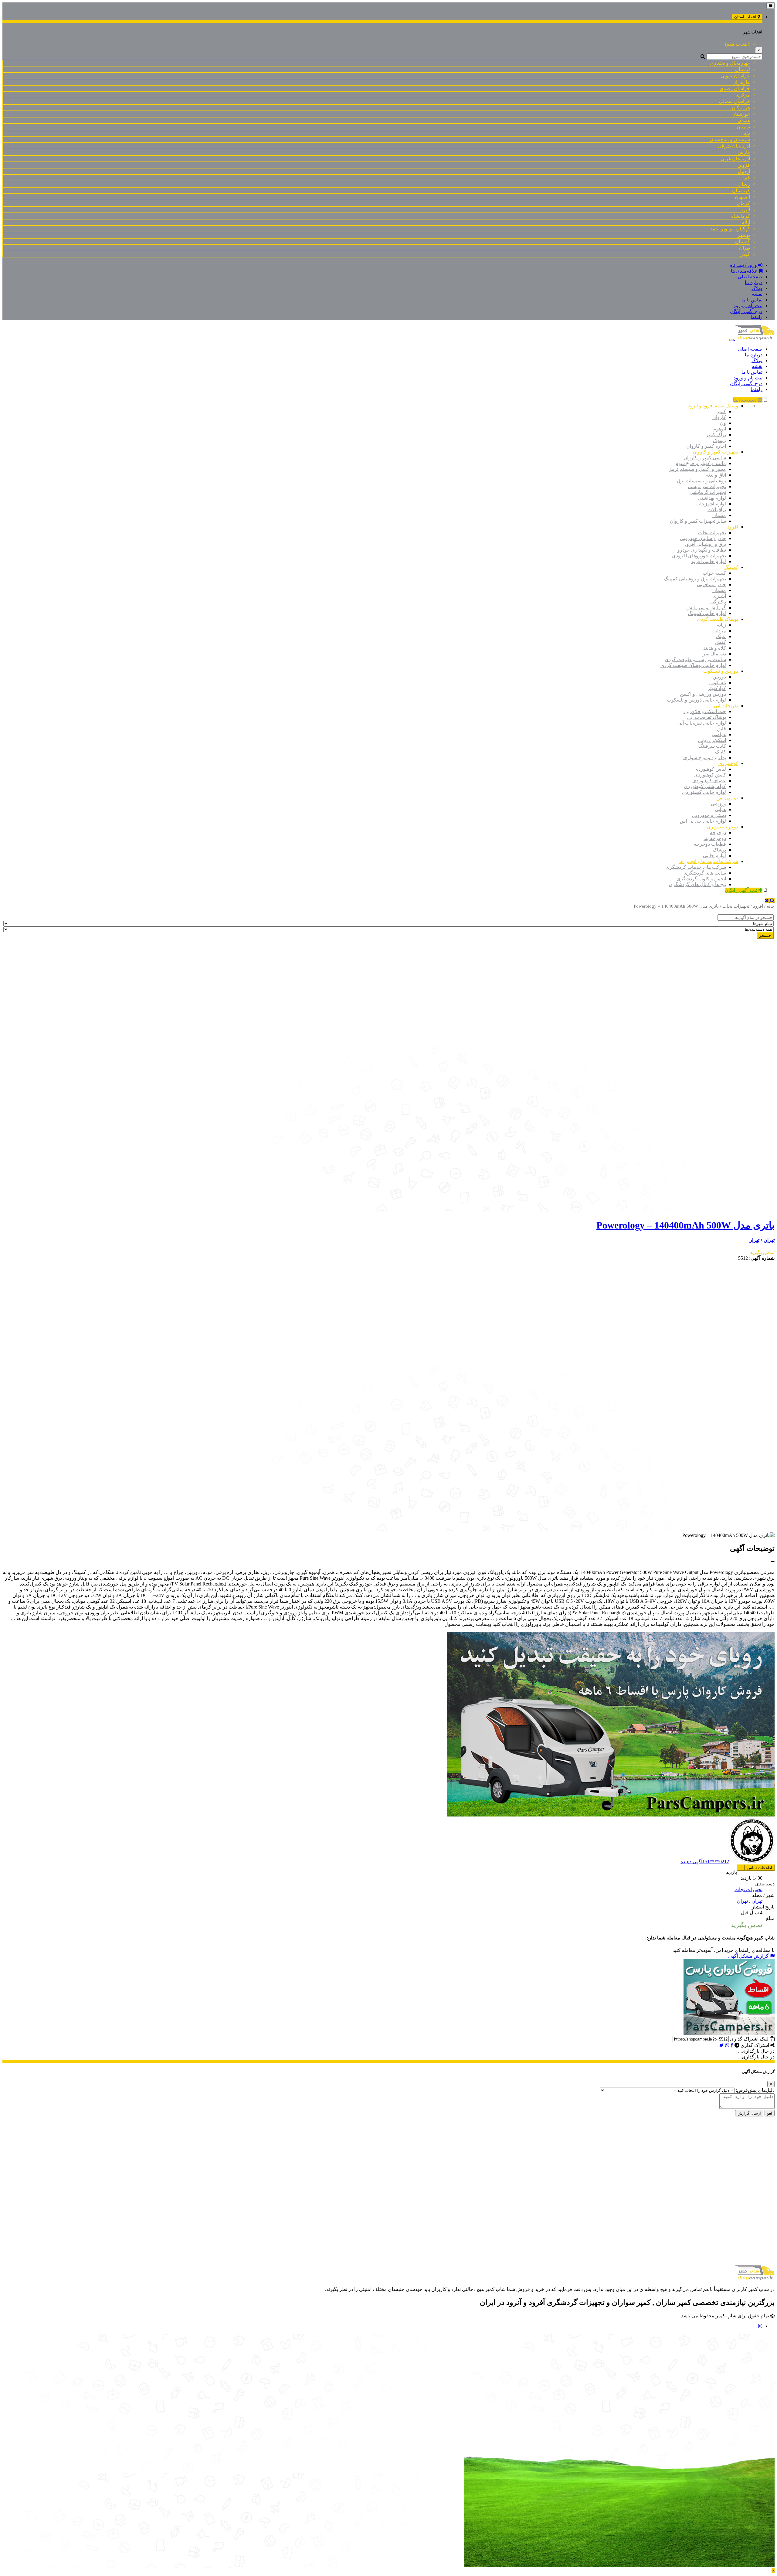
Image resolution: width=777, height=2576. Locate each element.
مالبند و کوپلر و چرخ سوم (701, 463)
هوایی (720, 809)
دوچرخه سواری (723, 827)
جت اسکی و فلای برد (705, 711)
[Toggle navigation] (770, 6)
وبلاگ (757, 288)
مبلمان (719, 515)
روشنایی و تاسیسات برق (701, 481)
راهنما (757, 317)
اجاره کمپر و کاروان (706, 446)
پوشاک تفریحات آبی (707, 717)
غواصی (719, 734)
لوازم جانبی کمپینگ (707, 613)
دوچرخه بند (715, 838)
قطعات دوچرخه (710, 844)
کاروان (719, 417)
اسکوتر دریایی (712, 740)
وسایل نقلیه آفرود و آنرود (713, 406)
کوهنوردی (728, 763)
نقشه (757, 294)
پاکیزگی (718, 602)
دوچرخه (718, 833)
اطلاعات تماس (760, 1868)
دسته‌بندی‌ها (745, 400)
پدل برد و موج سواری (705, 758)
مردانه (720, 631)
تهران (769, 1240)
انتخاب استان (746, 17)
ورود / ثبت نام (744, 265)
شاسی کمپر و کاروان (705, 458)
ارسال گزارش (749, 2113)
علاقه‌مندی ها (745, 271)
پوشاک (719, 850)
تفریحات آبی (726, 706)
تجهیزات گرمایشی (708, 492)
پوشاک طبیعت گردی (718, 619)
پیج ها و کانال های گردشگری (697, 884)
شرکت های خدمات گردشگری (696, 867)
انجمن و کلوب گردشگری (701, 879)
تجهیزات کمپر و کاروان (715, 452)
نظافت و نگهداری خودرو (702, 550)
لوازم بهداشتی (712, 498)
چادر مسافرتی (711, 585)
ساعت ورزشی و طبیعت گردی (695, 659)
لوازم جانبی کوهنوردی (704, 792)
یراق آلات (717, 510)
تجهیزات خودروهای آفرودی (699, 556)
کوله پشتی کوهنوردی (705, 786)
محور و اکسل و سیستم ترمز (697, 469)
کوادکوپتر (717, 688)
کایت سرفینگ (712, 746)
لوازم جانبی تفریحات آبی (702, 723)
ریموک (719, 440)
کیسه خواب (714, 573)
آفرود (733, 527)
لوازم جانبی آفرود (708, 561)
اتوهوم (720, 429)
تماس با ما (752, 300)
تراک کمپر (716, 435)
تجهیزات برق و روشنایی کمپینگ (695, 579)
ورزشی (718, 804)
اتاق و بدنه (716, 475)
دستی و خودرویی (709, 815)
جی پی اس (727, 798)
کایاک (721, 752)
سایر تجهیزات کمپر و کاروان (698, 521)
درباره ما (754, 282)
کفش (721, 642)
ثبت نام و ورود (748, 306)
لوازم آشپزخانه (711, 504)
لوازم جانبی (714, 856)
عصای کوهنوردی (709, 781)
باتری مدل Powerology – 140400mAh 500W (685, 1225)
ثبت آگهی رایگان (742, 890)
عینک (721, 636)
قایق (721, 729)
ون (723, 423)
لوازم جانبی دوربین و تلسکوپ (696, 700)
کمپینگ (731, 567)
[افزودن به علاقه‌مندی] (741, 1868)
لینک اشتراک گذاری (750, 2039)
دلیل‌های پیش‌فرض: (755, 2090)
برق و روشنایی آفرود (705, 544)
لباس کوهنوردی (710, 769)
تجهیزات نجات (712, 533)
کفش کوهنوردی (710, 775)
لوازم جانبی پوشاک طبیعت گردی (693, 665)
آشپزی (719, 596)
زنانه (721, 625)
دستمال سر (714, 654)
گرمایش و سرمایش (706, 608)
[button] (773, 1562)
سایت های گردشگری (705, 873)
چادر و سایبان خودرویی (703, 538)
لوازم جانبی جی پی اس (703, 821)
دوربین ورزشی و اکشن (703, 694)
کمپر (721, 411)
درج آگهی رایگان (746, 311)
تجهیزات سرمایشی (707, 486)
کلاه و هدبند (715, 648)
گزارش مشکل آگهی (749, 1956)
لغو (770, 2113)
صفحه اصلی (750, 277)
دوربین (719, 677)
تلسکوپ (718, 683)
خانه (771, 906)
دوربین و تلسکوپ (721, 671)
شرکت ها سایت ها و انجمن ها (709, 861)
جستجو (765, 935)
